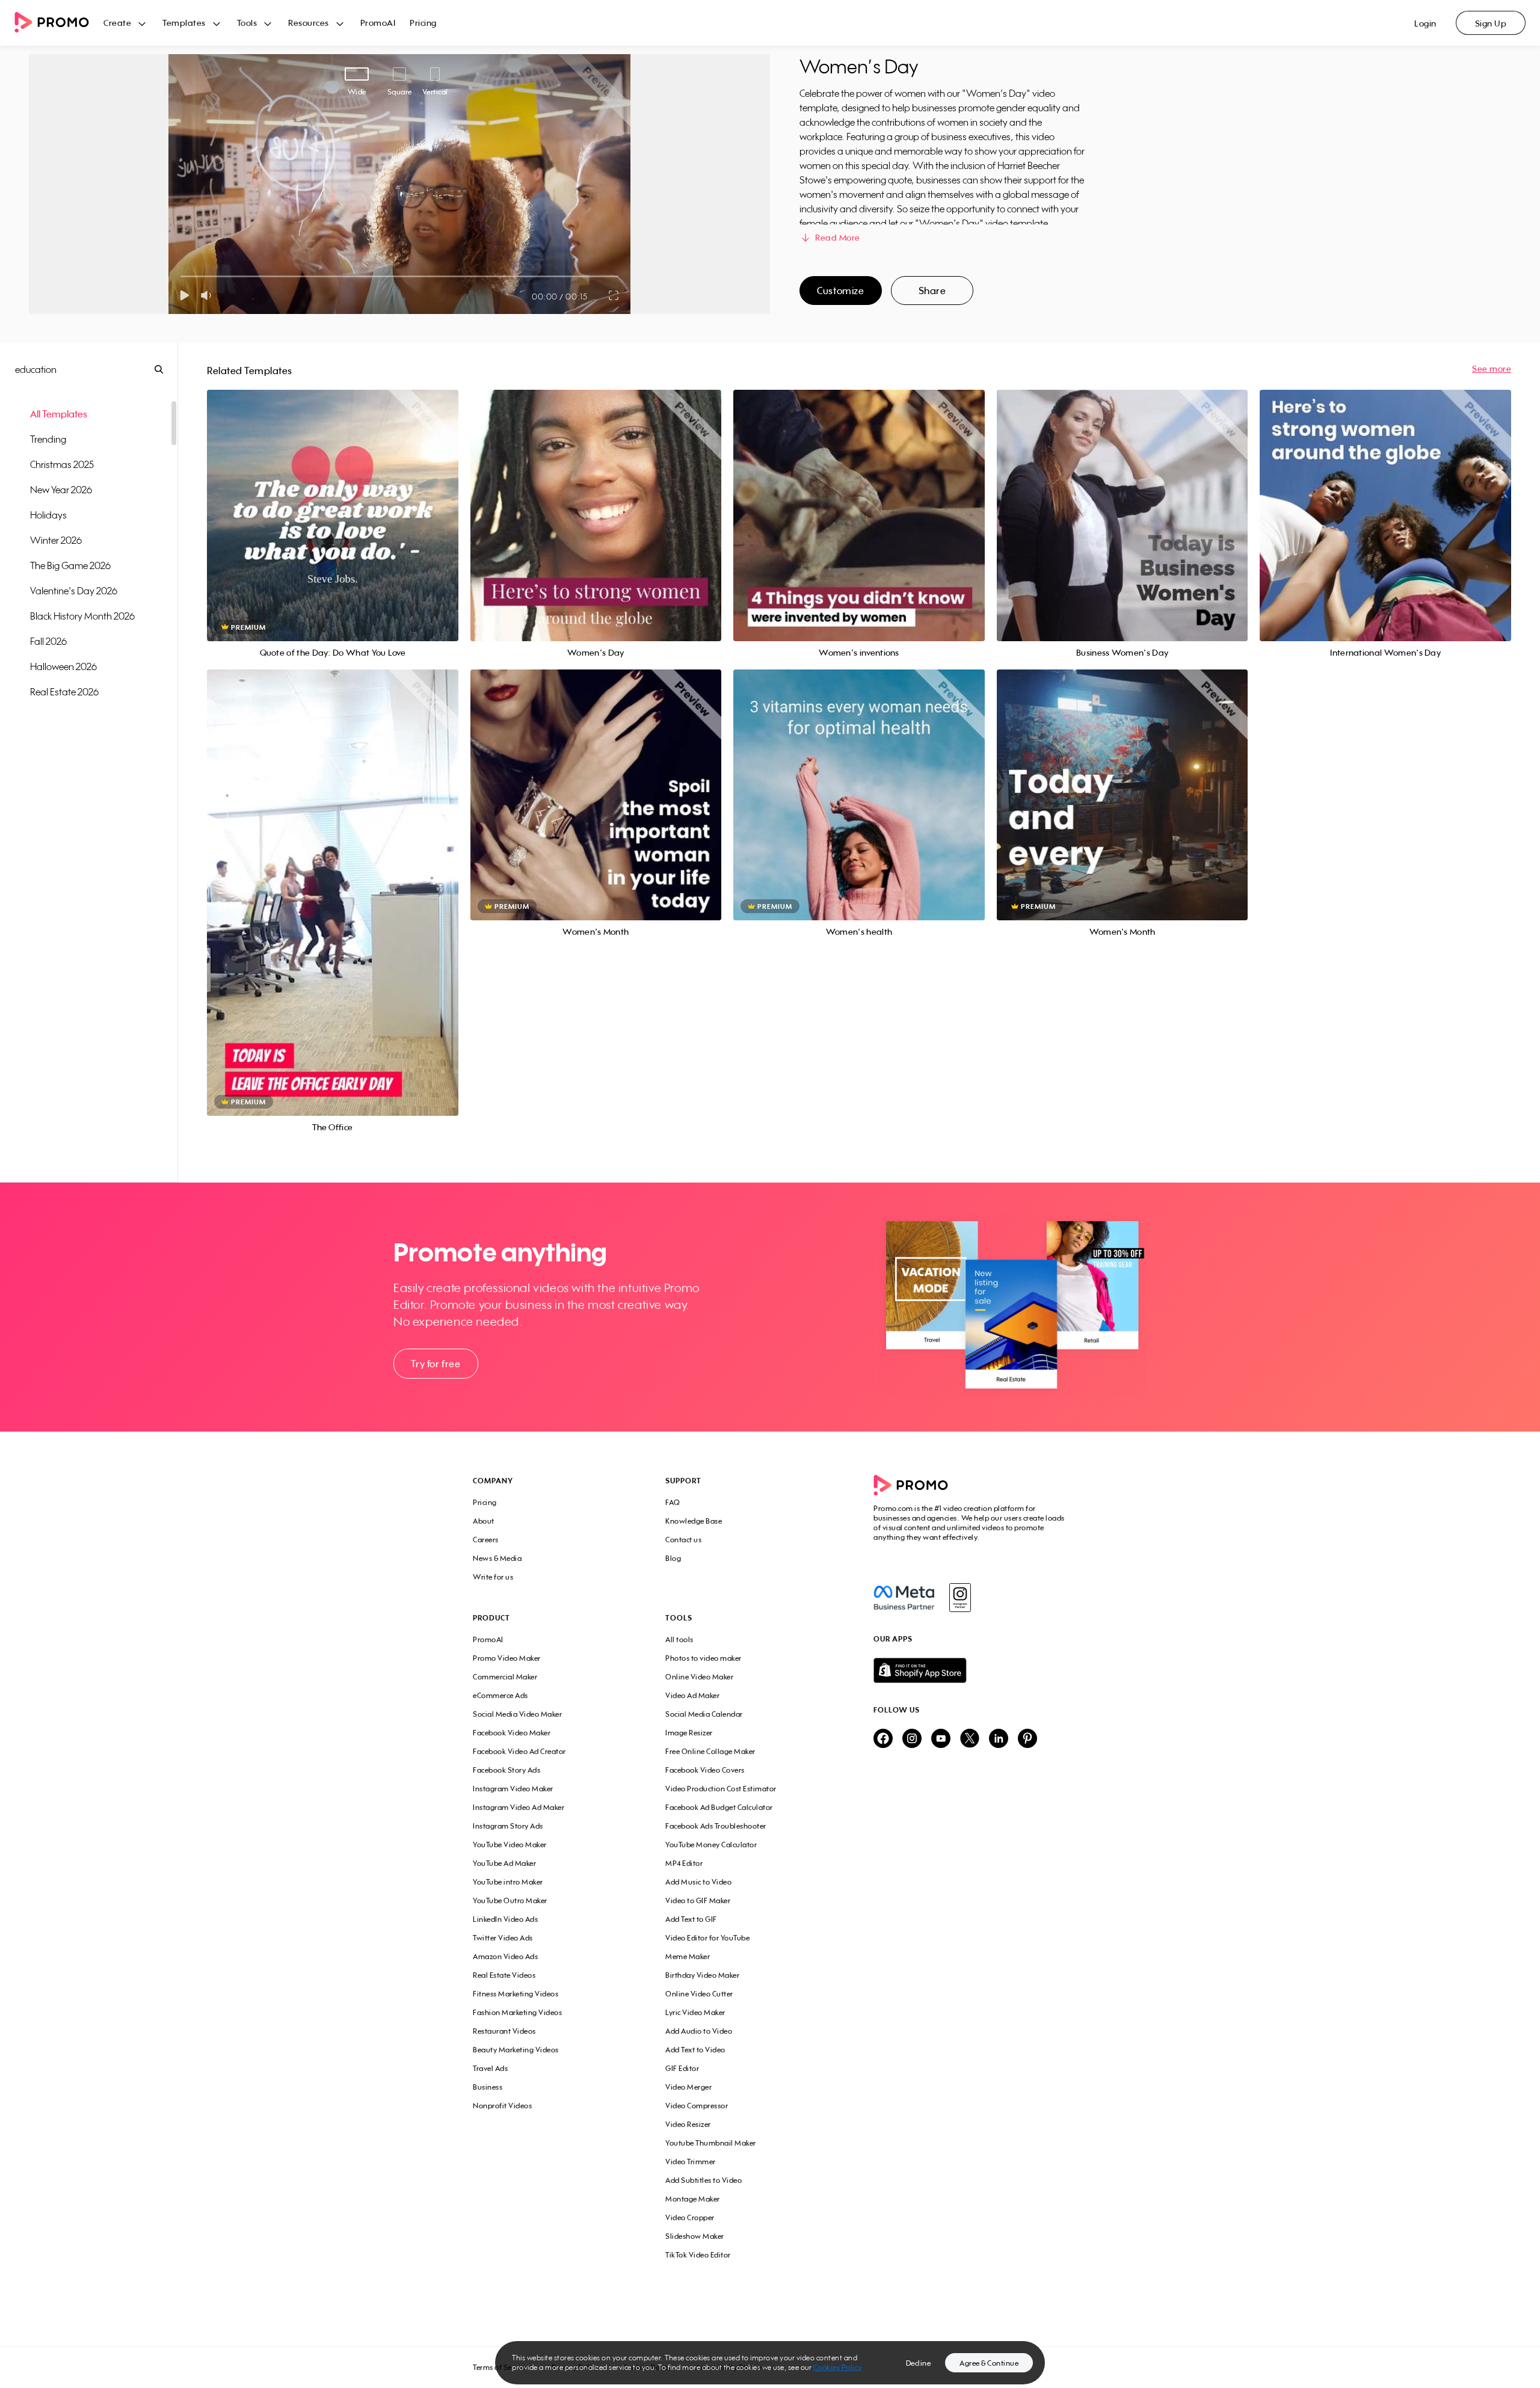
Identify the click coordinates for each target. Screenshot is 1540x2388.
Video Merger (688, 2087)
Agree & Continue (989, 2363)
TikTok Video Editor (698, 2255)
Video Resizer (688, 2124)
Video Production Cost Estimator (721, 1789)
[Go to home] (59, 23)
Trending (48, 439)
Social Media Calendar (704, 1714)
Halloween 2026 (63, 666)
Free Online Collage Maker (710, 1751)
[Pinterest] (1027, 1739)
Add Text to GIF (691, 1919)
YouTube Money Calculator (711, 1845)
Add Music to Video (698, 1882)
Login (1425, 23)
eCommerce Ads (500, 1695)
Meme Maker (688, 1956)
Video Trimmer (691, 2162)
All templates (59, 414)
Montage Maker (693, 2199)
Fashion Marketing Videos (517, 2012)
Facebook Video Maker (512, 1733)
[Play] (184, 295)
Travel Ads (490, 2068)
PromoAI (378, 23)
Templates (184, 23)
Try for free (436, 1364)
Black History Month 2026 (82, 616)
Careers (486, 1540)
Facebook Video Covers (705, 1770)
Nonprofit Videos (502, 2106)
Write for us (493, 1577)
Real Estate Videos (504, 1975)
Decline (919, 2363)
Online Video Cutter (699, 1994)
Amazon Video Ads (505, 1956)
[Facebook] (904, 1598)
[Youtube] (941, 1739)
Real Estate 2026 (64, 692)
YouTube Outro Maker (510, 1900)
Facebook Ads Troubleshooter (716, 1826)
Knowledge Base (694, 1521)
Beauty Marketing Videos (516, 2050)
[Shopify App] (970, 1670)
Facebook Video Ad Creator (519, 1751)
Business (488, 2087)
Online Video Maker (699, 1677)
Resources (309, 23)
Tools (247, 23)
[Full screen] (614, 295)
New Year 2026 (61, 490)
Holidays (48, 515)
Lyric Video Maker (695, 2012)
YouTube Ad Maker (504, 1863)
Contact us (683, 1540)
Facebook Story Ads (507, 1770)
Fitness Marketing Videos (516, 1994)
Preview (333, 502)
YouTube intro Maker (508, 1882)
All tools (679, 1639)
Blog (673, 1558)
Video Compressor (697, 2106)
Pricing (423, 23)
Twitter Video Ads (503, 1938)
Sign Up (1491, 23)
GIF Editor (682, 2068)
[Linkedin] (999, 1739)
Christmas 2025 (62, 464)
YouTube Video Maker (510, 1845)
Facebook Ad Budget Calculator (719, 1807)
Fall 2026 (48, 641)
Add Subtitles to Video (704, 2180)
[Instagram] (960, 1598)
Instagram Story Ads (508, 1826)
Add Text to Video (695, 2050)
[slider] (181, 276)
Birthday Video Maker (702, 1975)
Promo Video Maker (507, 1658)
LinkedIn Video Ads (505, 1919)
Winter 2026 (56, 540)
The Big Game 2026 (70, 565)
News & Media (497, 1558)
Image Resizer (689, 1733)
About (484, 1521)
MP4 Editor (684, 1863)
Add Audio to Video (699, 2031)
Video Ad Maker (692, 1695)
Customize (840, 291)
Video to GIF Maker (698, 1900)
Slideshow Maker (695, 2236)
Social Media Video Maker (517, 1714)
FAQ (673, 1502)
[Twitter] (970, 1739)
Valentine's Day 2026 (74, 591)
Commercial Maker (505, 1677)
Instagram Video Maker (513, 1789)
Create (117, 23)
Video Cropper (690, 2217)
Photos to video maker (704, 1658)
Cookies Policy (838, 2367)
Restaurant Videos (504, 2031)
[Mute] (208, 295)
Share (932, 291)
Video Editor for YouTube (707, 1938)
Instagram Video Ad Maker (519, 1807)
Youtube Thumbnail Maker (711, 2143)
